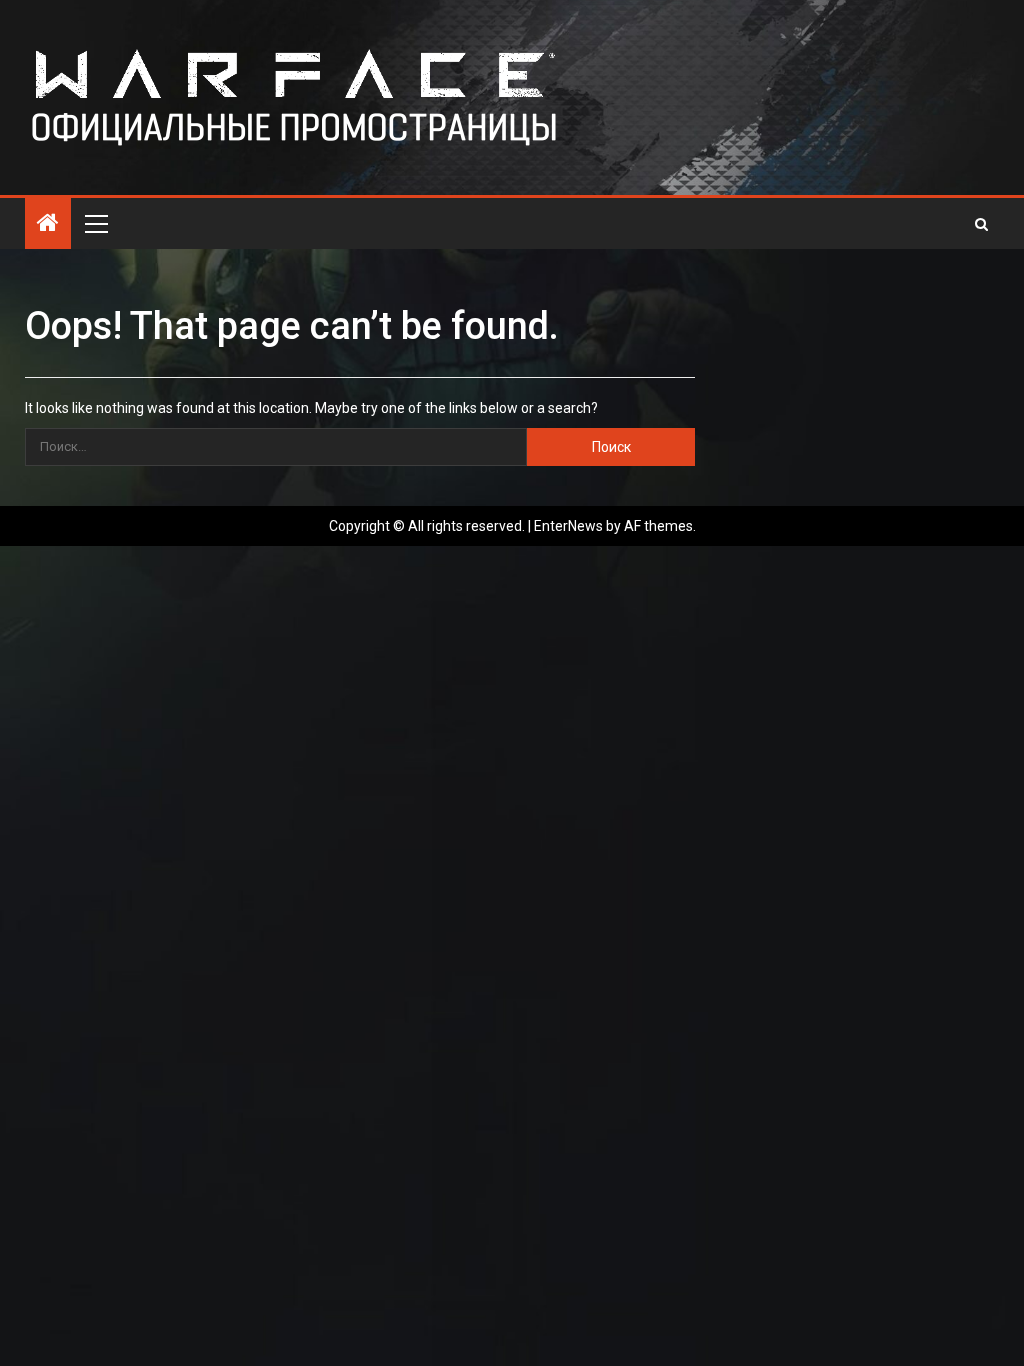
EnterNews (568, 526)
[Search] (981, 224)
